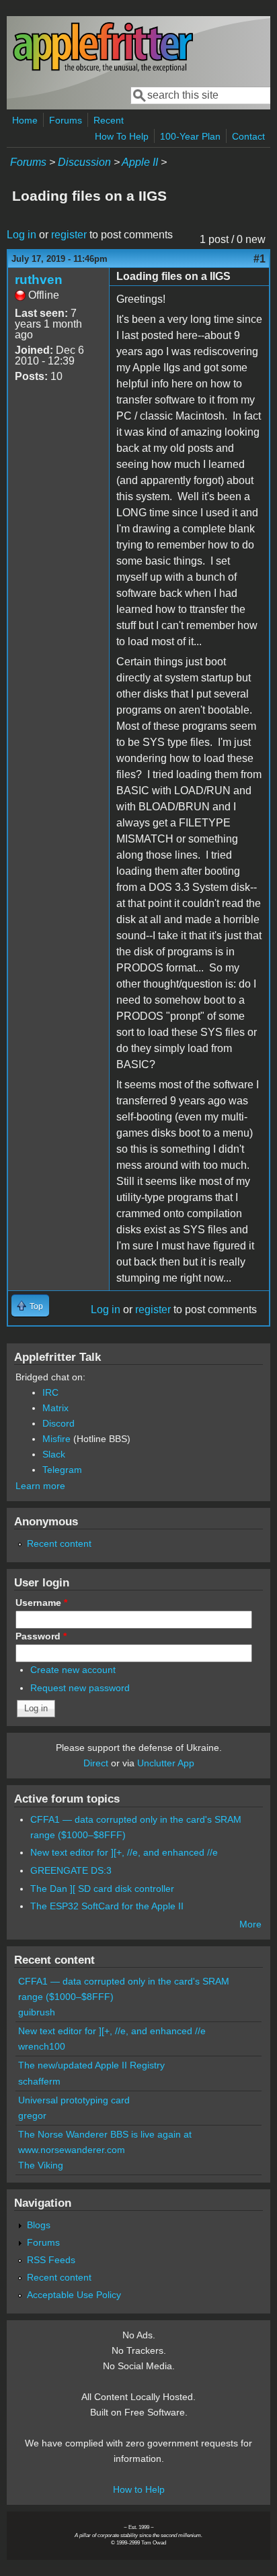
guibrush (37, 2012)
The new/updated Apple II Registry (91, 2065)
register (69, 235)
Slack (54, 1454)
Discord (58, 1423)
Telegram (62, 1470)
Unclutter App (166, 1763)
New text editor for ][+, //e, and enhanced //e (124, 1852)
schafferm (39, 2081)
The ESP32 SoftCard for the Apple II (107, 1906)
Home (25, 120)
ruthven (39, 280)
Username (41, 1603)
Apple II (140, 162)
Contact (248, 136)
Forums (66, 120)
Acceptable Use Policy (74, 2295)
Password (41, 1636)
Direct (96, 1763)
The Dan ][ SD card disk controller (102, 1889)
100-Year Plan (190, 136)
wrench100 (42, 2046)
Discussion (84, 162)
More (250, 1924)
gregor (32, 2115)
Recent (109, 120)
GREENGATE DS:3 (71, 1870)
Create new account (73, 1670)
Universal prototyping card (74, 2100)
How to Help (139, 2489)
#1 (260, 259)
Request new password (80, 1688)
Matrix (55, 1408)
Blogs (39, 2225)
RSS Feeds (51, 2260)
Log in (22, 235)
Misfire (56, 1439)
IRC (50, 1392)
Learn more (40, 1486)
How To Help (122, 136)
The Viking (41, 2165)
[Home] (103, 69)
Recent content (59, 1543)
